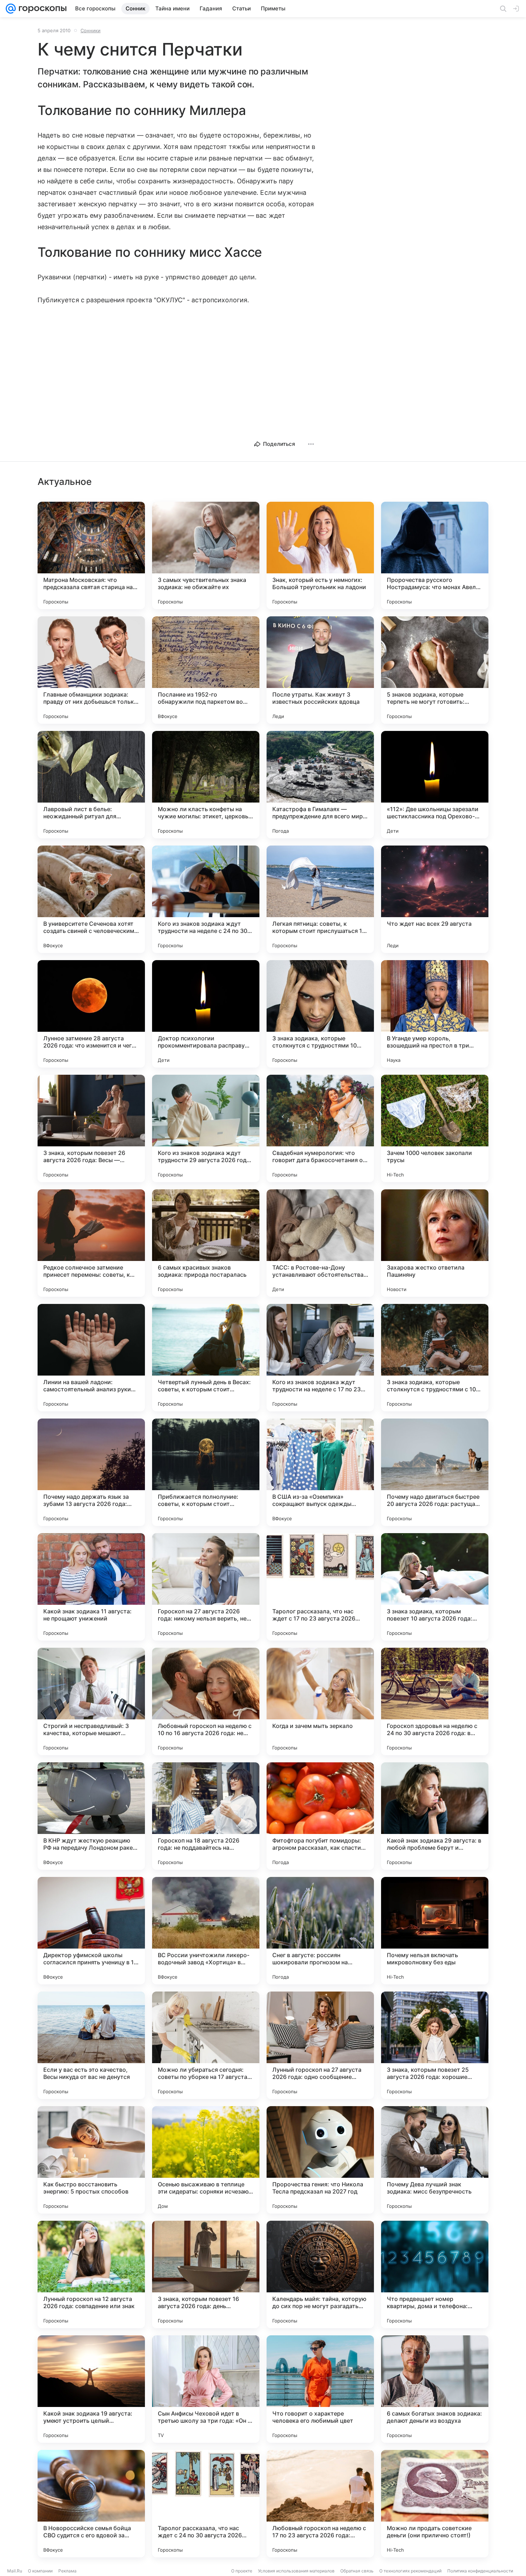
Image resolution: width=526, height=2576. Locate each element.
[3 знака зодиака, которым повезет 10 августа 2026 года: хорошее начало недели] (435, 1587)
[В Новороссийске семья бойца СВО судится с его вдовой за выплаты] (91, 2504)
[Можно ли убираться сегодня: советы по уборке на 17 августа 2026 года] (206, 2045)
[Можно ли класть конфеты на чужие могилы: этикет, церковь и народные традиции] (206, 785)
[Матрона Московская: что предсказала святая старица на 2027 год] (91, 555)
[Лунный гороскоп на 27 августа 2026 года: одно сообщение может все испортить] (320, 2045)
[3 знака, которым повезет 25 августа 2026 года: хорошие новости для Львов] (435, 2045)
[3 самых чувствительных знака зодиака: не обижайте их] (206, 555)
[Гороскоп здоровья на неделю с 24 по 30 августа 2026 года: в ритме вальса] (435, 1701)
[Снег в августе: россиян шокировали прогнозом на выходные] (320, 1931)
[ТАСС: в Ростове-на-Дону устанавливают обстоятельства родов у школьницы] (320, 1243)
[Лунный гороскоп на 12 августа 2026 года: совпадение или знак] (91, 2274)
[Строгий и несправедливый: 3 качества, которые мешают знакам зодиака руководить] (91, 1701)
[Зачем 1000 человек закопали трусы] (435, 1128)
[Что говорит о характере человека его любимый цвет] (320, 2389)
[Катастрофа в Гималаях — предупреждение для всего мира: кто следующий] (320, 785)
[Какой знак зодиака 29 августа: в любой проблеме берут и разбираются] (435, 1816)
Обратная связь (357, 2571)
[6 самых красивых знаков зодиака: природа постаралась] (206, 1243)
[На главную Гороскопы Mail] (41, 9)
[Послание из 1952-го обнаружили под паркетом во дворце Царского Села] (206, 670)
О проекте (242, 2571)
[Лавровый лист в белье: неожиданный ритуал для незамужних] (91, 785)
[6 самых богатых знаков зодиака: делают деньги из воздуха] (435, 2389)
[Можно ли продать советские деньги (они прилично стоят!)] (435, 2504)
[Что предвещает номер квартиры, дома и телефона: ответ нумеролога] (435, 2274)
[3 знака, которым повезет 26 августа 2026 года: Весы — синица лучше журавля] (91, 1128)
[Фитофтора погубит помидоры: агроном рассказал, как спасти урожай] (320, 1816)
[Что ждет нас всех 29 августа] (435, 899)
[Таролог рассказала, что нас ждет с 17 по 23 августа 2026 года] (320, 1587)
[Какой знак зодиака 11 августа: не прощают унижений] (91, 1587)
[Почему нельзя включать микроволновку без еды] (435, 1931)
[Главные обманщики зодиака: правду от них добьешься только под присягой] (91, 670)
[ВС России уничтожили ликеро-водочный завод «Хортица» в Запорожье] (206, 1931)
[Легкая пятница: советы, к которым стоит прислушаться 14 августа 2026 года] (320, 899)
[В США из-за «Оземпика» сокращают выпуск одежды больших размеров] (320, 1472)
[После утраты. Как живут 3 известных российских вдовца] (320, 670)
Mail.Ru (15, 2571)
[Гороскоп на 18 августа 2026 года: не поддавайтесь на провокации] (206, 1816)
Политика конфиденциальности (480, 2571)
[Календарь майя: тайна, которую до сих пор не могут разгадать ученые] (320, 2274)
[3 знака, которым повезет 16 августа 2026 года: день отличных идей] (206, 2274)
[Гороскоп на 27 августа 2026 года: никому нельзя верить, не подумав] (206, 1587)
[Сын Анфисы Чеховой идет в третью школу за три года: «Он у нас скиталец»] (206, 2389)
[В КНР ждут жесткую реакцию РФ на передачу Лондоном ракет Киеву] (91, 1816)
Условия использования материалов (296, 2571)
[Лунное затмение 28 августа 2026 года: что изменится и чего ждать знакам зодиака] (91, 1014)
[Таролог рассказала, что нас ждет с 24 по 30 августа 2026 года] (206, 2504)
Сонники (91, 30)
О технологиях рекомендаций (410, 2571)
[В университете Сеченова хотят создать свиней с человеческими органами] (91, 899)
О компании (40, 2571)
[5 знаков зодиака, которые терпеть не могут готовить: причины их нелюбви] (435, 670)
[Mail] (11, 9)
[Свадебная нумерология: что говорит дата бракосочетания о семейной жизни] (320, 1128)
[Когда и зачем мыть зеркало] (320, 1701)
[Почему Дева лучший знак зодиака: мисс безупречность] (435, 2160)
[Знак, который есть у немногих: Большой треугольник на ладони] (320, 555)
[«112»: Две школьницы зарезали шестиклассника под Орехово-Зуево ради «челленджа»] (435, 785)
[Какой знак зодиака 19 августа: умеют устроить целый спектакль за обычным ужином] (91, 2389)
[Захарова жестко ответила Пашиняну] (435, 1243)
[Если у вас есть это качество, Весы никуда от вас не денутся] (91, 2045)
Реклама (67, 2571)
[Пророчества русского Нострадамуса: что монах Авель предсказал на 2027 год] (435, 555)
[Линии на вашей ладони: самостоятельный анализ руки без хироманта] (91, 1358)
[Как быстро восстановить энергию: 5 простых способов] (91, 2160)
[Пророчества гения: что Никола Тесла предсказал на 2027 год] (320, 2160)
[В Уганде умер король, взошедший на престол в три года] (435, 1014)
